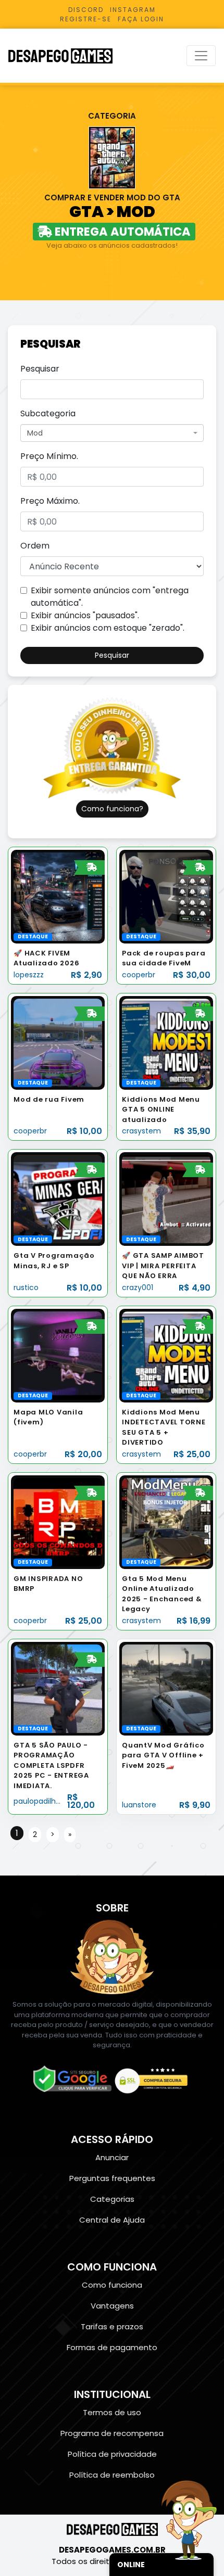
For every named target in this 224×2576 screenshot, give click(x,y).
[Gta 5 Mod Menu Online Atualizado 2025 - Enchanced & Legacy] (166, 1521)
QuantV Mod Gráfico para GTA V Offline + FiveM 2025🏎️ (163, 1755)
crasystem (141, 1131)
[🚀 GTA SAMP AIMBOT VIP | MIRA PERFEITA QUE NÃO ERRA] (166, 1199)
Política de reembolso (112, 2475)
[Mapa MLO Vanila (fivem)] (58, 1355)
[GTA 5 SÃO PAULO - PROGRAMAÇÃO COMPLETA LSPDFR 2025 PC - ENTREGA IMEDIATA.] (58, 1688)
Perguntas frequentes (112, 2178)
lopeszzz (29, 975)
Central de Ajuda (112, 2220)
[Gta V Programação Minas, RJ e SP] (58, 1199)
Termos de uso (112, 2412)
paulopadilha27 (41, 1801)
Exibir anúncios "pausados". (85, 615)
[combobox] (112, 433)
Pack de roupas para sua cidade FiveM (164, 958)
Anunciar (112, 2157)
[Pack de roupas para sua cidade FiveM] (166, 896)
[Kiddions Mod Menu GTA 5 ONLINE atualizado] (166, 1042)
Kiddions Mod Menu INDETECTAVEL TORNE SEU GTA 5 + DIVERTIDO (164, 1427)
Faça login (141, 19)
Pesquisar (40, 369)
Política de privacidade (112, 2454)
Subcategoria (48, 413)
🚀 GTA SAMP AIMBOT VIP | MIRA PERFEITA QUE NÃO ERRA (163, 1266)
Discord (86, 10)
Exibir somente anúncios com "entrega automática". (110, 597)
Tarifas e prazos (112, 2326)
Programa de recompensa (112, 2433)
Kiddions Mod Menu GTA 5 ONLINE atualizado (161, 1110)
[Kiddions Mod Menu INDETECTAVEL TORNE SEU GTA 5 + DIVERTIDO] (166, 1355)
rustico (26, 1287)
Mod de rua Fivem (49, 1099)
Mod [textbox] (35, 433)
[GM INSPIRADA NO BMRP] (58, 1521)
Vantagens (112, 2306)
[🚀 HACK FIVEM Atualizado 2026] (58, 896)
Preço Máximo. (50, 501)
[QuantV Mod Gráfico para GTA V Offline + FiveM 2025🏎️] (166, 1688)
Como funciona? (112, 809)
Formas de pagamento (112, 2347)
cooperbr (139, 975)
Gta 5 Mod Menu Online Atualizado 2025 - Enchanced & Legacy (162, 1594)
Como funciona (112, 2285)
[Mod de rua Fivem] (58, 1042)
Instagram (133, 10)
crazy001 (138, 1287)
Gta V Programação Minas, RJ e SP (54, 1261)
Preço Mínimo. (49, 456)
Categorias (112, 2199)
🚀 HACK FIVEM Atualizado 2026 (46, 958)
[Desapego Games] (67, 56)
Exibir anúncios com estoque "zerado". (108, 628)
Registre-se (86, 19)
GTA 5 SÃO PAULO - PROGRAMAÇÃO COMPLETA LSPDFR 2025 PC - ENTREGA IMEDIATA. (51, 1765)
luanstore (139, 1805)
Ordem (35, 546)
